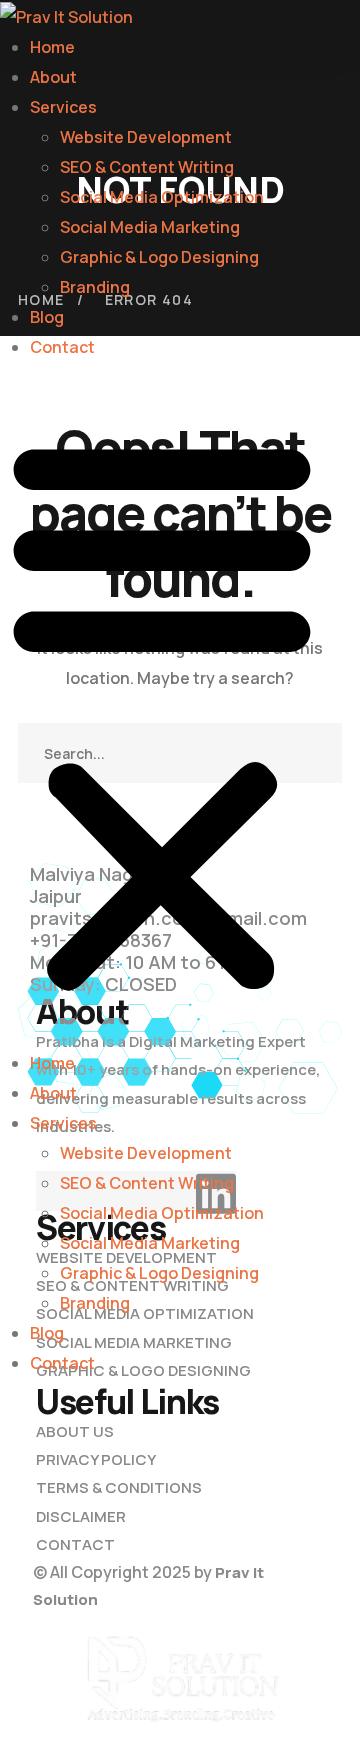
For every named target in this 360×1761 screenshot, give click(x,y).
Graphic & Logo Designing (159, 257)
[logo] (180, 1684)
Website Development (146, 137)
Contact (62, 347)
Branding (95, 287)
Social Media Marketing (150, 227)
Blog (47, 317)
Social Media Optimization (162, 197)
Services (63, 107)
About (53, 77)
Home (52, 47)
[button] (162, 715)
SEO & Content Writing (147, 167)
